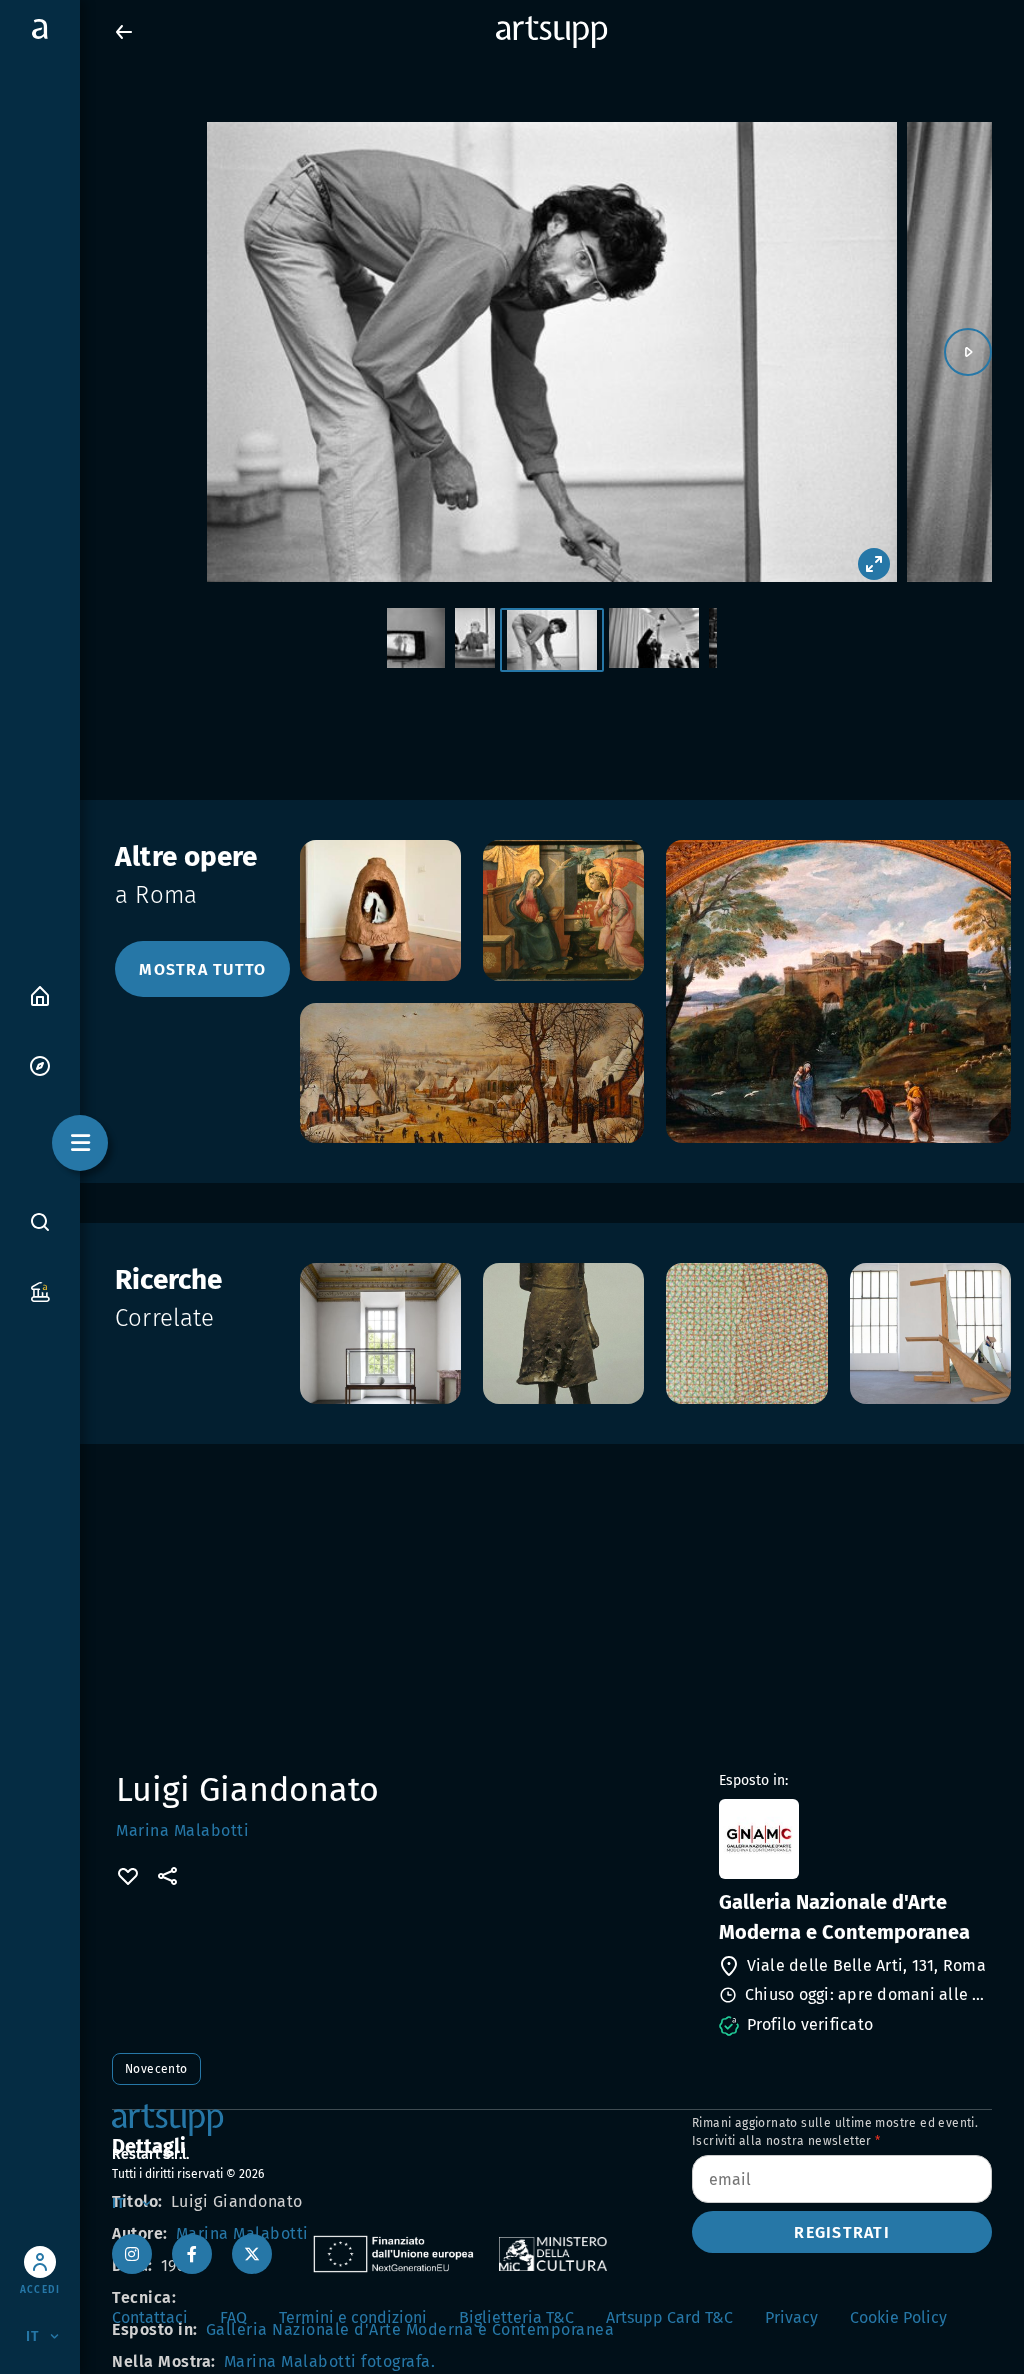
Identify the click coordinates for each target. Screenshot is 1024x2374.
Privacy (791, 2317)
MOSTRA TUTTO (202, 969)
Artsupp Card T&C (669, 2317)
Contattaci (150, 2317)
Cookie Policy (898, 2317)
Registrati (842, 2232)
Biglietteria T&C (516, 2317)
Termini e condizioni (353, 2317)
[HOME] (40, 994)
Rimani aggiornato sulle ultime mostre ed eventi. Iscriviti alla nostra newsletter (835, 2132)
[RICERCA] (40, 1221)
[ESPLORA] (40, 1064)
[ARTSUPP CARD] (40, 1290)
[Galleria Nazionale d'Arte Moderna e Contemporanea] (853, 1839)
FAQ (233, 2317)
